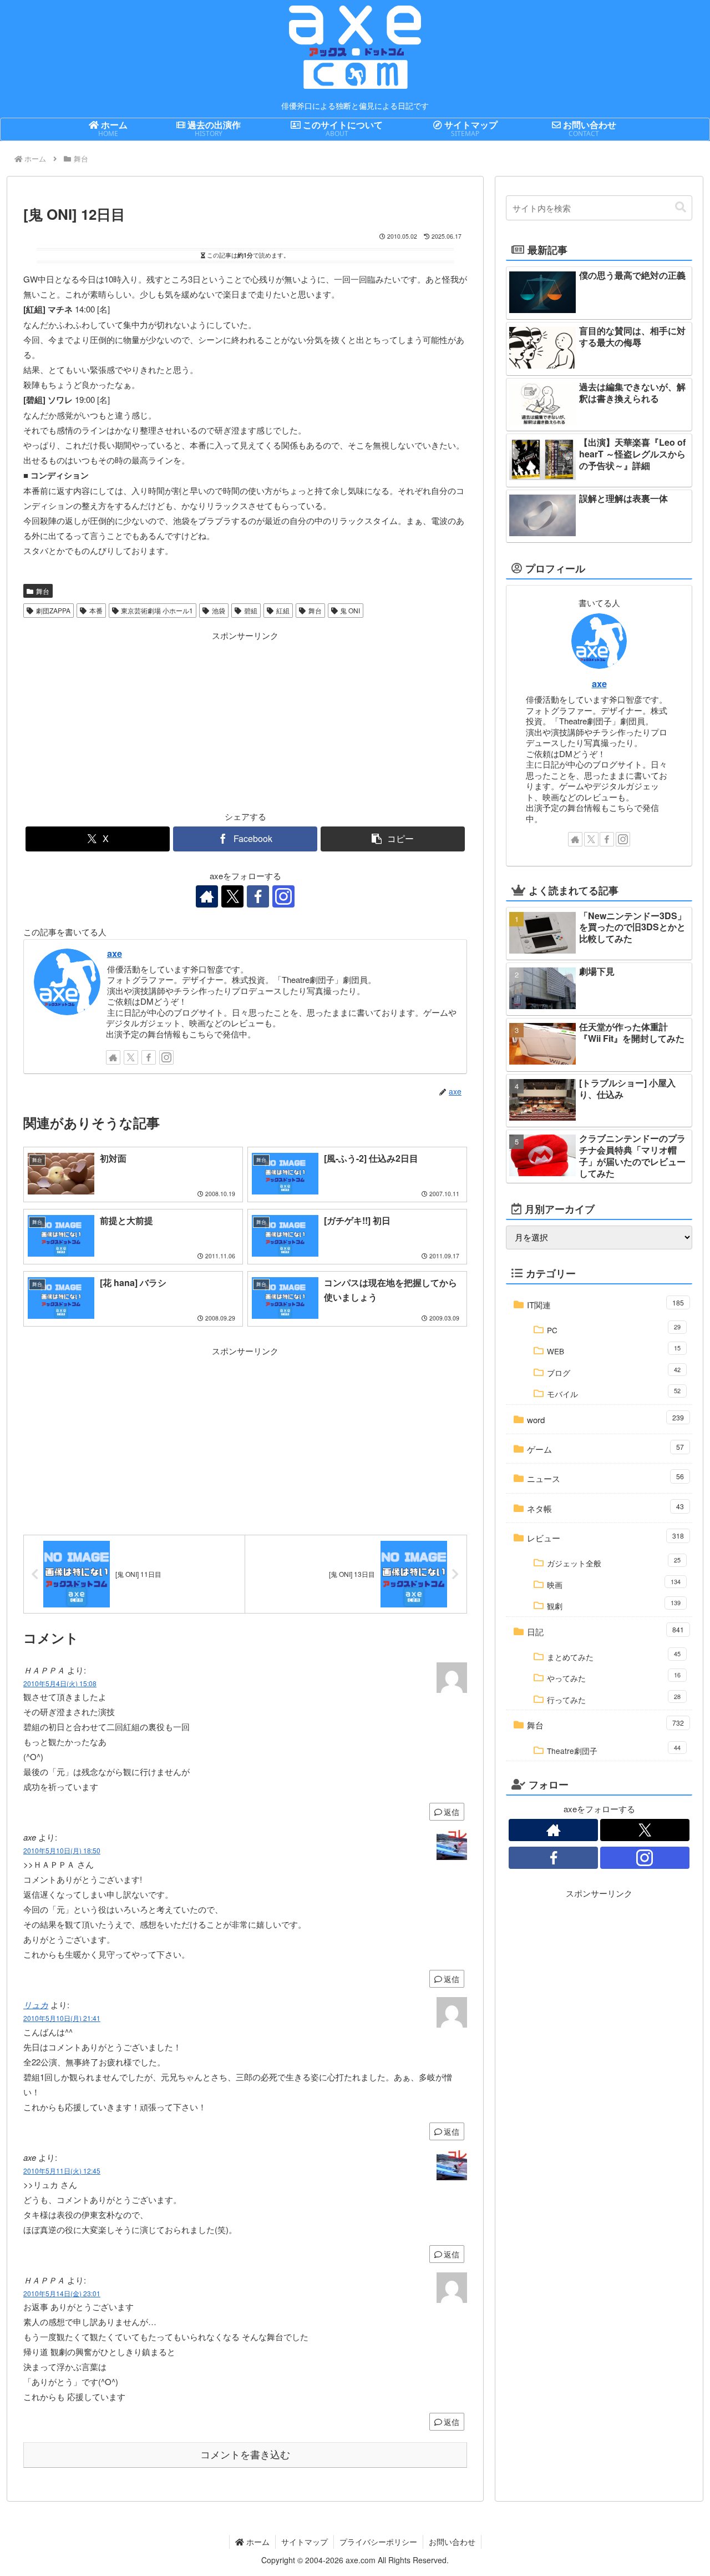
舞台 (43, 591)
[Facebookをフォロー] (258, 896)
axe (115, 953)
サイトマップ (305, 2542)
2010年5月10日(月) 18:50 (62, 1850)
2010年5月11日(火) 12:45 (62, 2171)
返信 (452, 1812)
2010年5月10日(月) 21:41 (62, 2018)
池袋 (219, 610)
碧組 (251, 610)
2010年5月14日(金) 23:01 (62, 2293)
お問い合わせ (452, 2542)
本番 (96, 610)
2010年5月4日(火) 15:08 (60, 1683)
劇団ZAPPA (53, 610)
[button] (393, 839)
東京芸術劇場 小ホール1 (157, 610)
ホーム (257, 2542)
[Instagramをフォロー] (283, 896)
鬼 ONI (350, 610)
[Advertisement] (134, 720)
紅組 (283, 610)
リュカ (36, 2005)
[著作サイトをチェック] (207, 896)
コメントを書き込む (245, 2455)
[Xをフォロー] (232, 896)
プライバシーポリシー (378, 2542)
